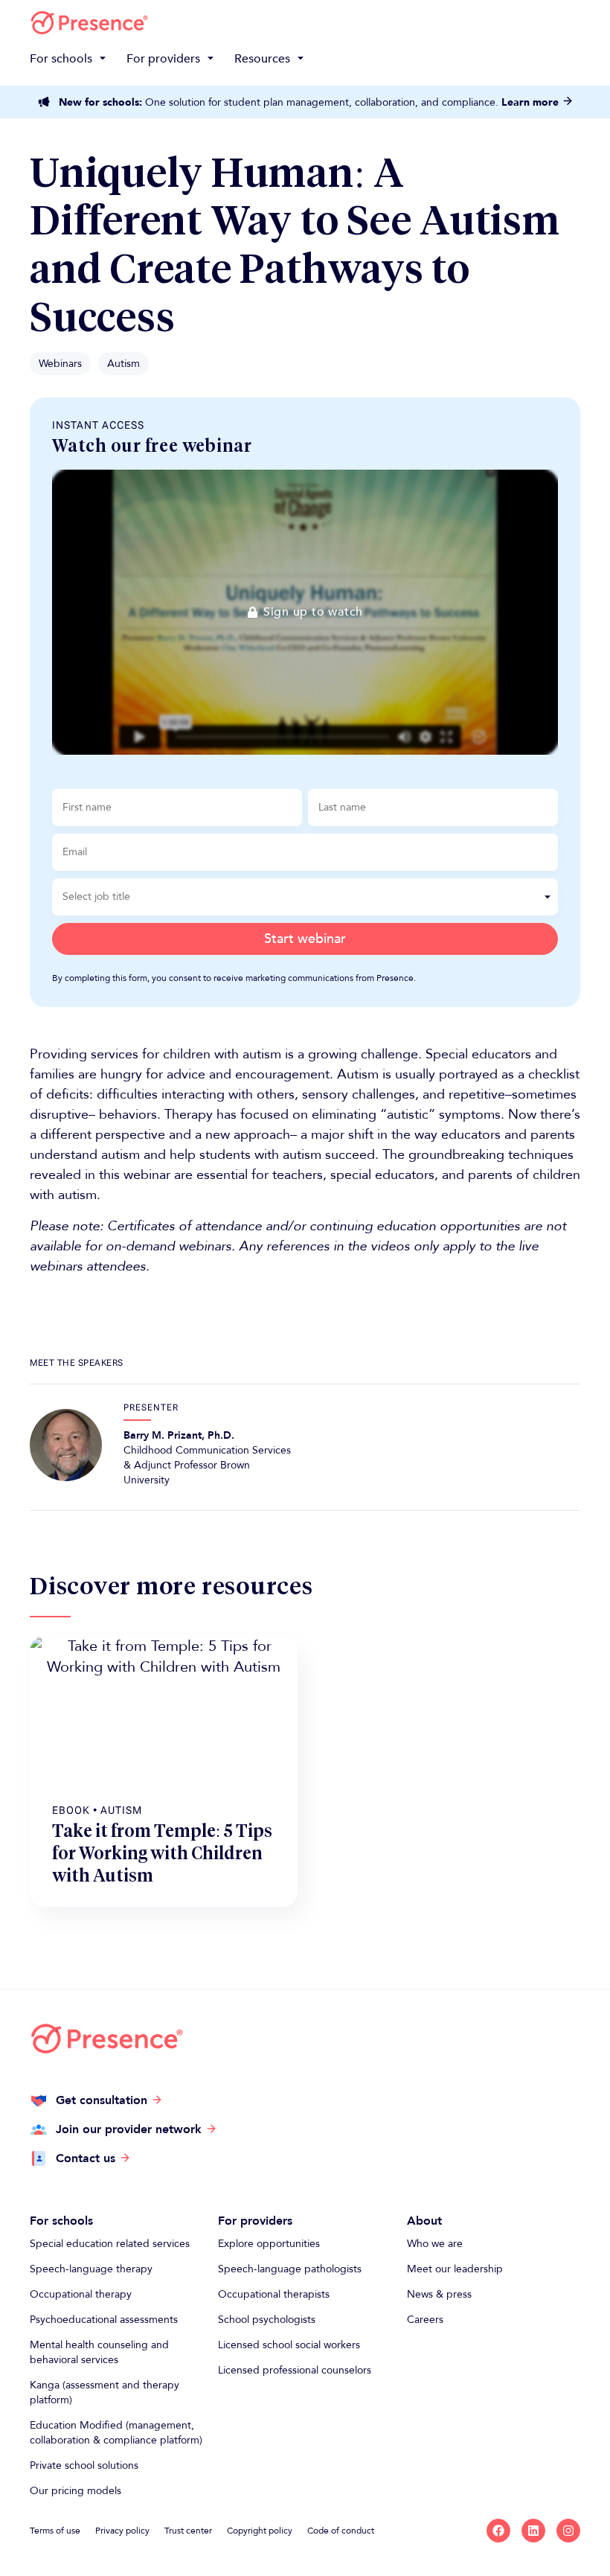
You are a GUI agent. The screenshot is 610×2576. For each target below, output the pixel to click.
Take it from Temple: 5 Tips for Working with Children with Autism (162, 1854)
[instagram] (568, 2531)
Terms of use (55, 2531)
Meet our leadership (455, 2269)
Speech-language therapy (91, 2269)
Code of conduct (341, 2531)
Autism (123, 364)
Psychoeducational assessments (104, 2320)
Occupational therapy (81, 2294)
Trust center (188, 2531)
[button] (70, 59)
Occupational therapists (274, 2294)
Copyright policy (260, 2531)
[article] (164, 1712)
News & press (439, 2294)
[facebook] (498, 2531)
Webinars (60, 364)
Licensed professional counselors (295, 2370)
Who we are (435, 2244)
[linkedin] (533, 2531)
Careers (425, 2320)
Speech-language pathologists (290, 2269)
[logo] (89, 23)
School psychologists (267, 2320)
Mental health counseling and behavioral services (99, 2352)
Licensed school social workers (289, 2345)
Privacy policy (122, 2531)
